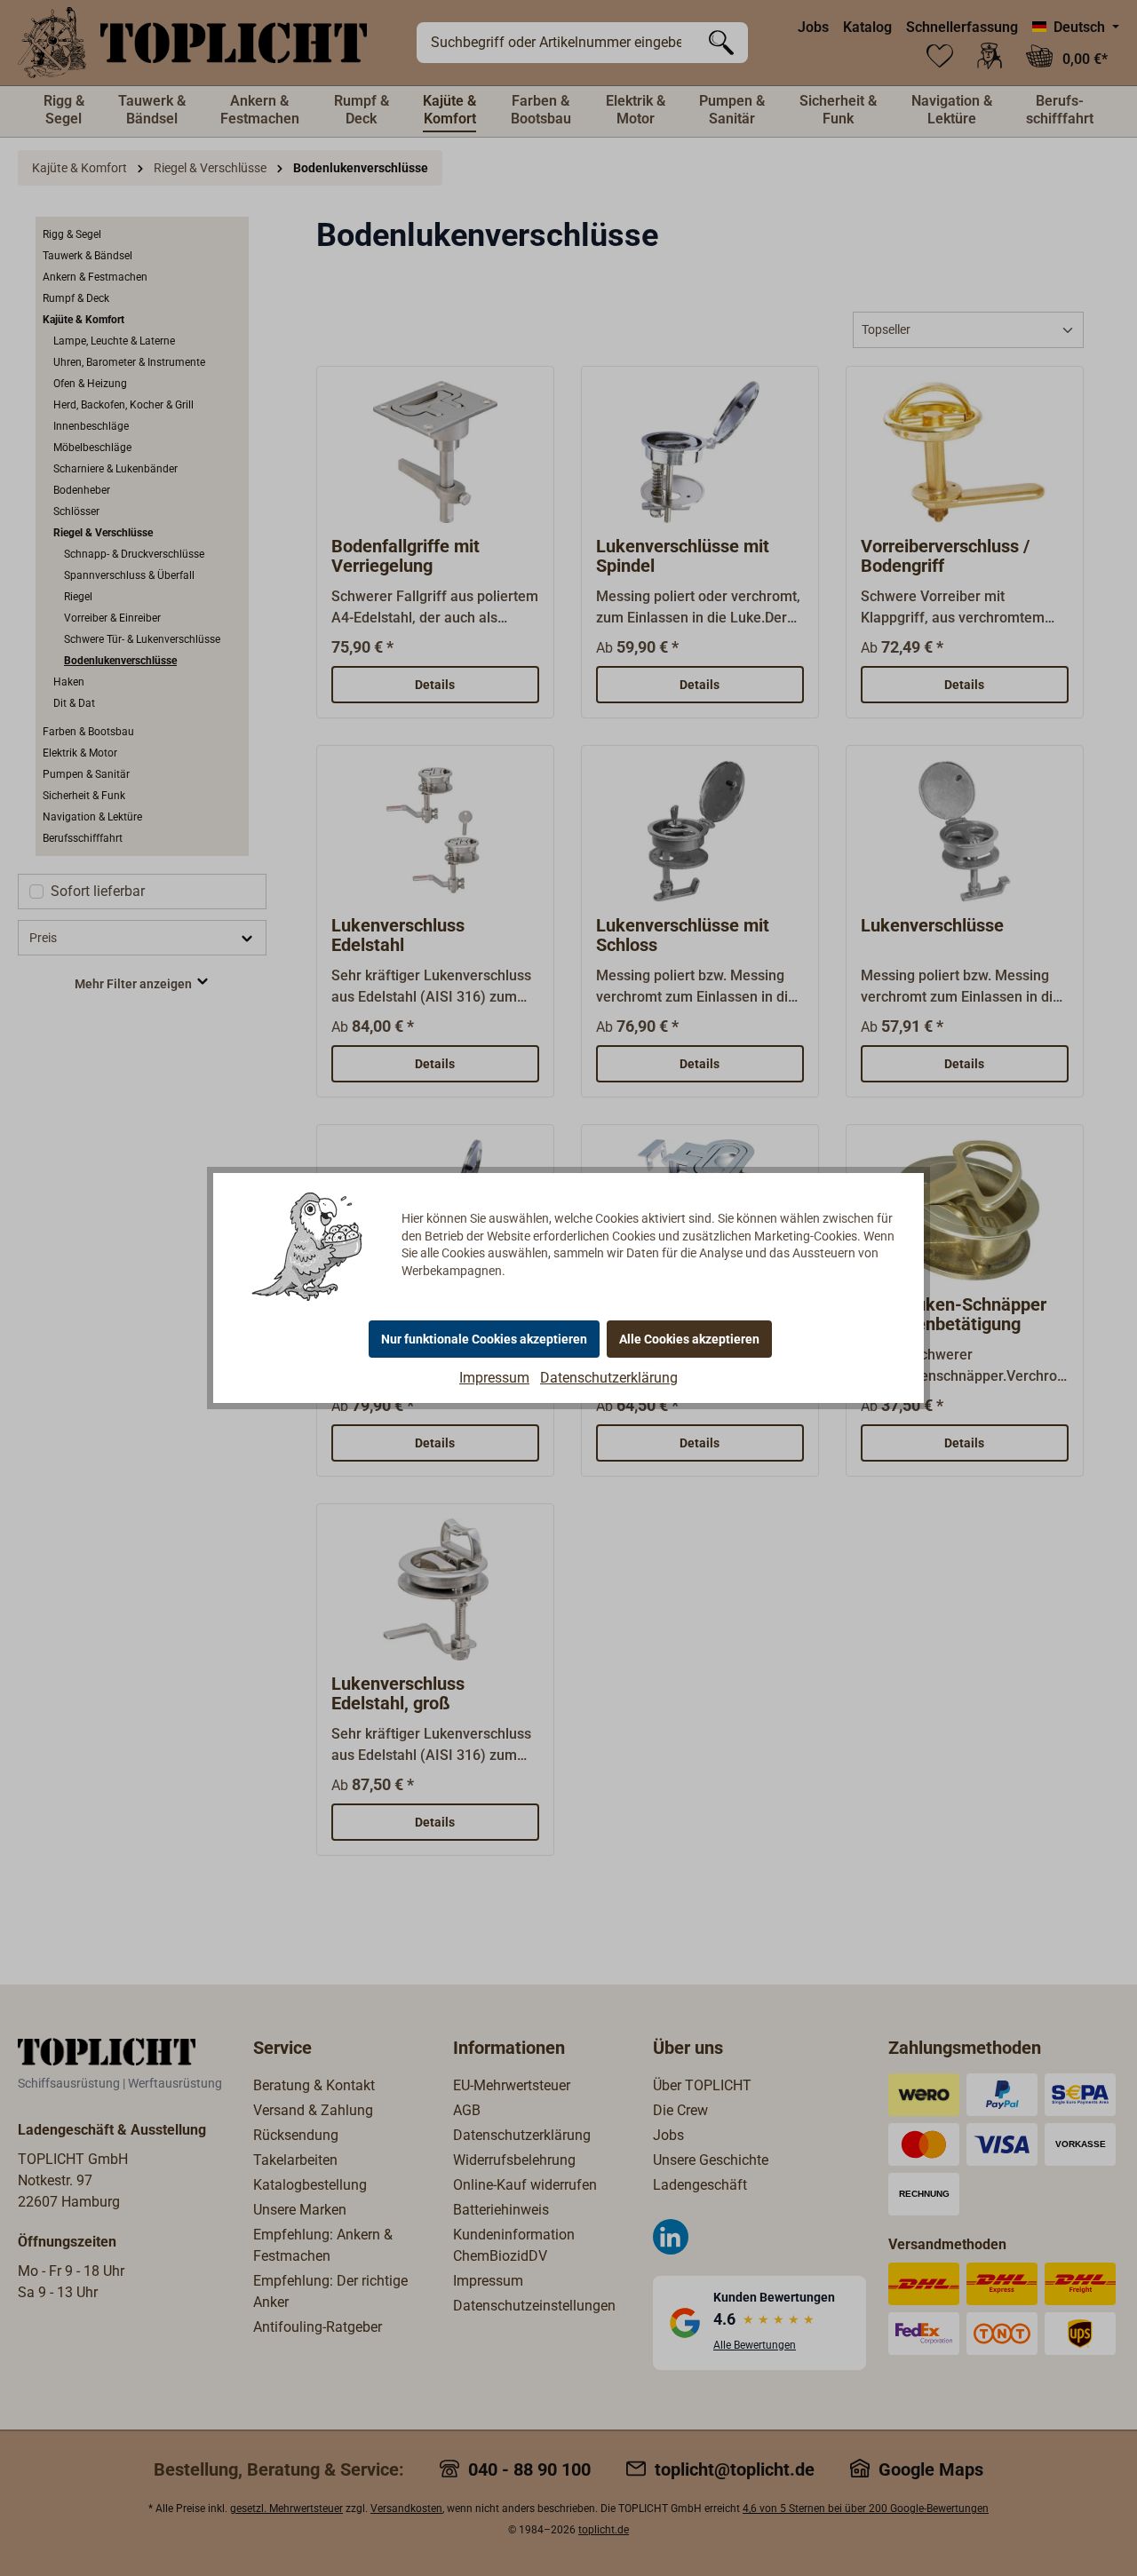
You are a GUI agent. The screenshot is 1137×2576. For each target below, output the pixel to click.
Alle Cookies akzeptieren (689, 1339)
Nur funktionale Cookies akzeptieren (484, 1339)
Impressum (494, 1378)
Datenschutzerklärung (609, 1378)
